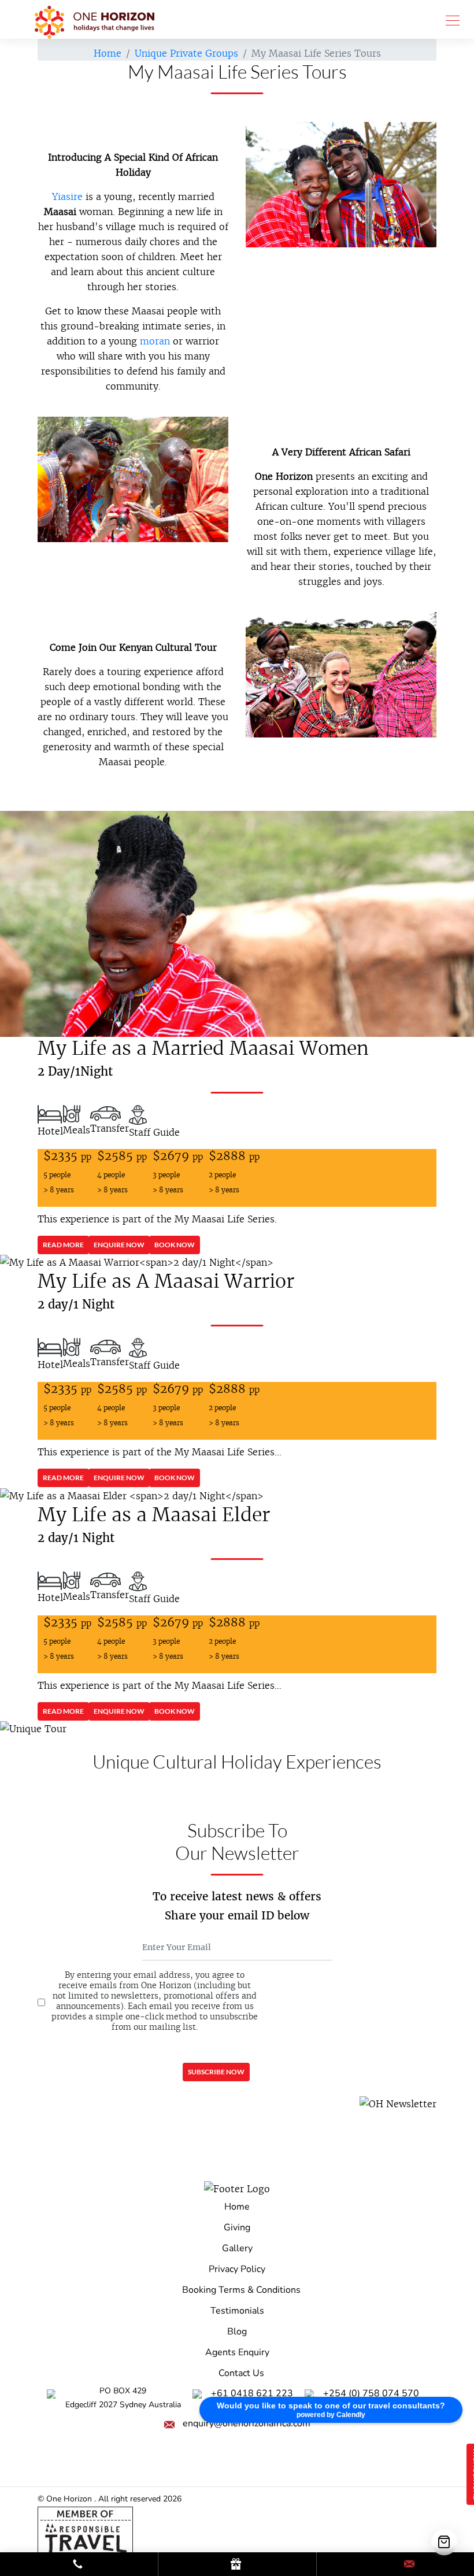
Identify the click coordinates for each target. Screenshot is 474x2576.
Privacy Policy (237, 2269)
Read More (63, 1245)
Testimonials (237, 2311)
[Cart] (444, 2542)
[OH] (95, 19)
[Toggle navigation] (449, 20)
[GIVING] (237, 2565)
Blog (237, 2332)
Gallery (237, 2248)
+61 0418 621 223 (252, 2393)
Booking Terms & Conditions (241, 2290)
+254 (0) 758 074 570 (371, 2393)
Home (108, 53)
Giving (237, 2227)
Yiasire (67, 197)
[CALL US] (79, 2565)
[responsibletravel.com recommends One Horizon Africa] (85, 2531)
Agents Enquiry (237, 2352)
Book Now (175, 1245)
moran (155, 341)
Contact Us (241, 2373)
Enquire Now (119, 1245)
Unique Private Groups (186, 53)
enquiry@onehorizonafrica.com (247, 2423)
